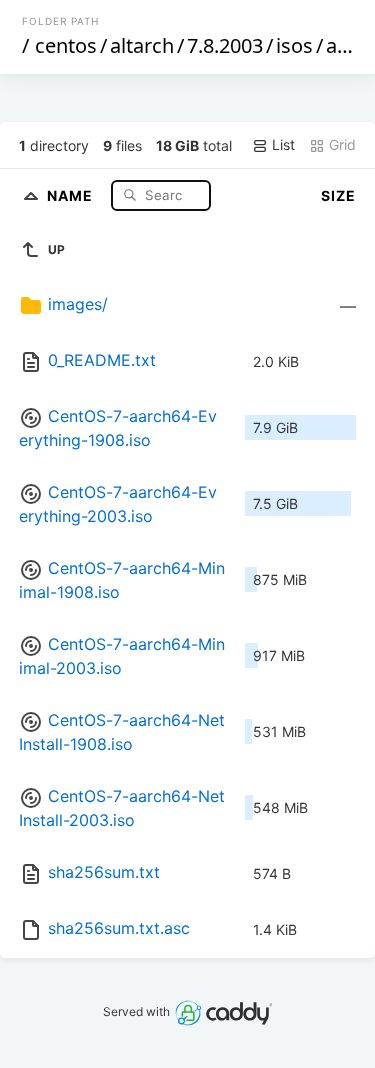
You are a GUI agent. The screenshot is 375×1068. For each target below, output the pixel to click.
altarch (142, 45)
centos (66, 45)
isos (294, 45)
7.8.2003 (225, 45)
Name (72, 194)
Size (338, 195)
